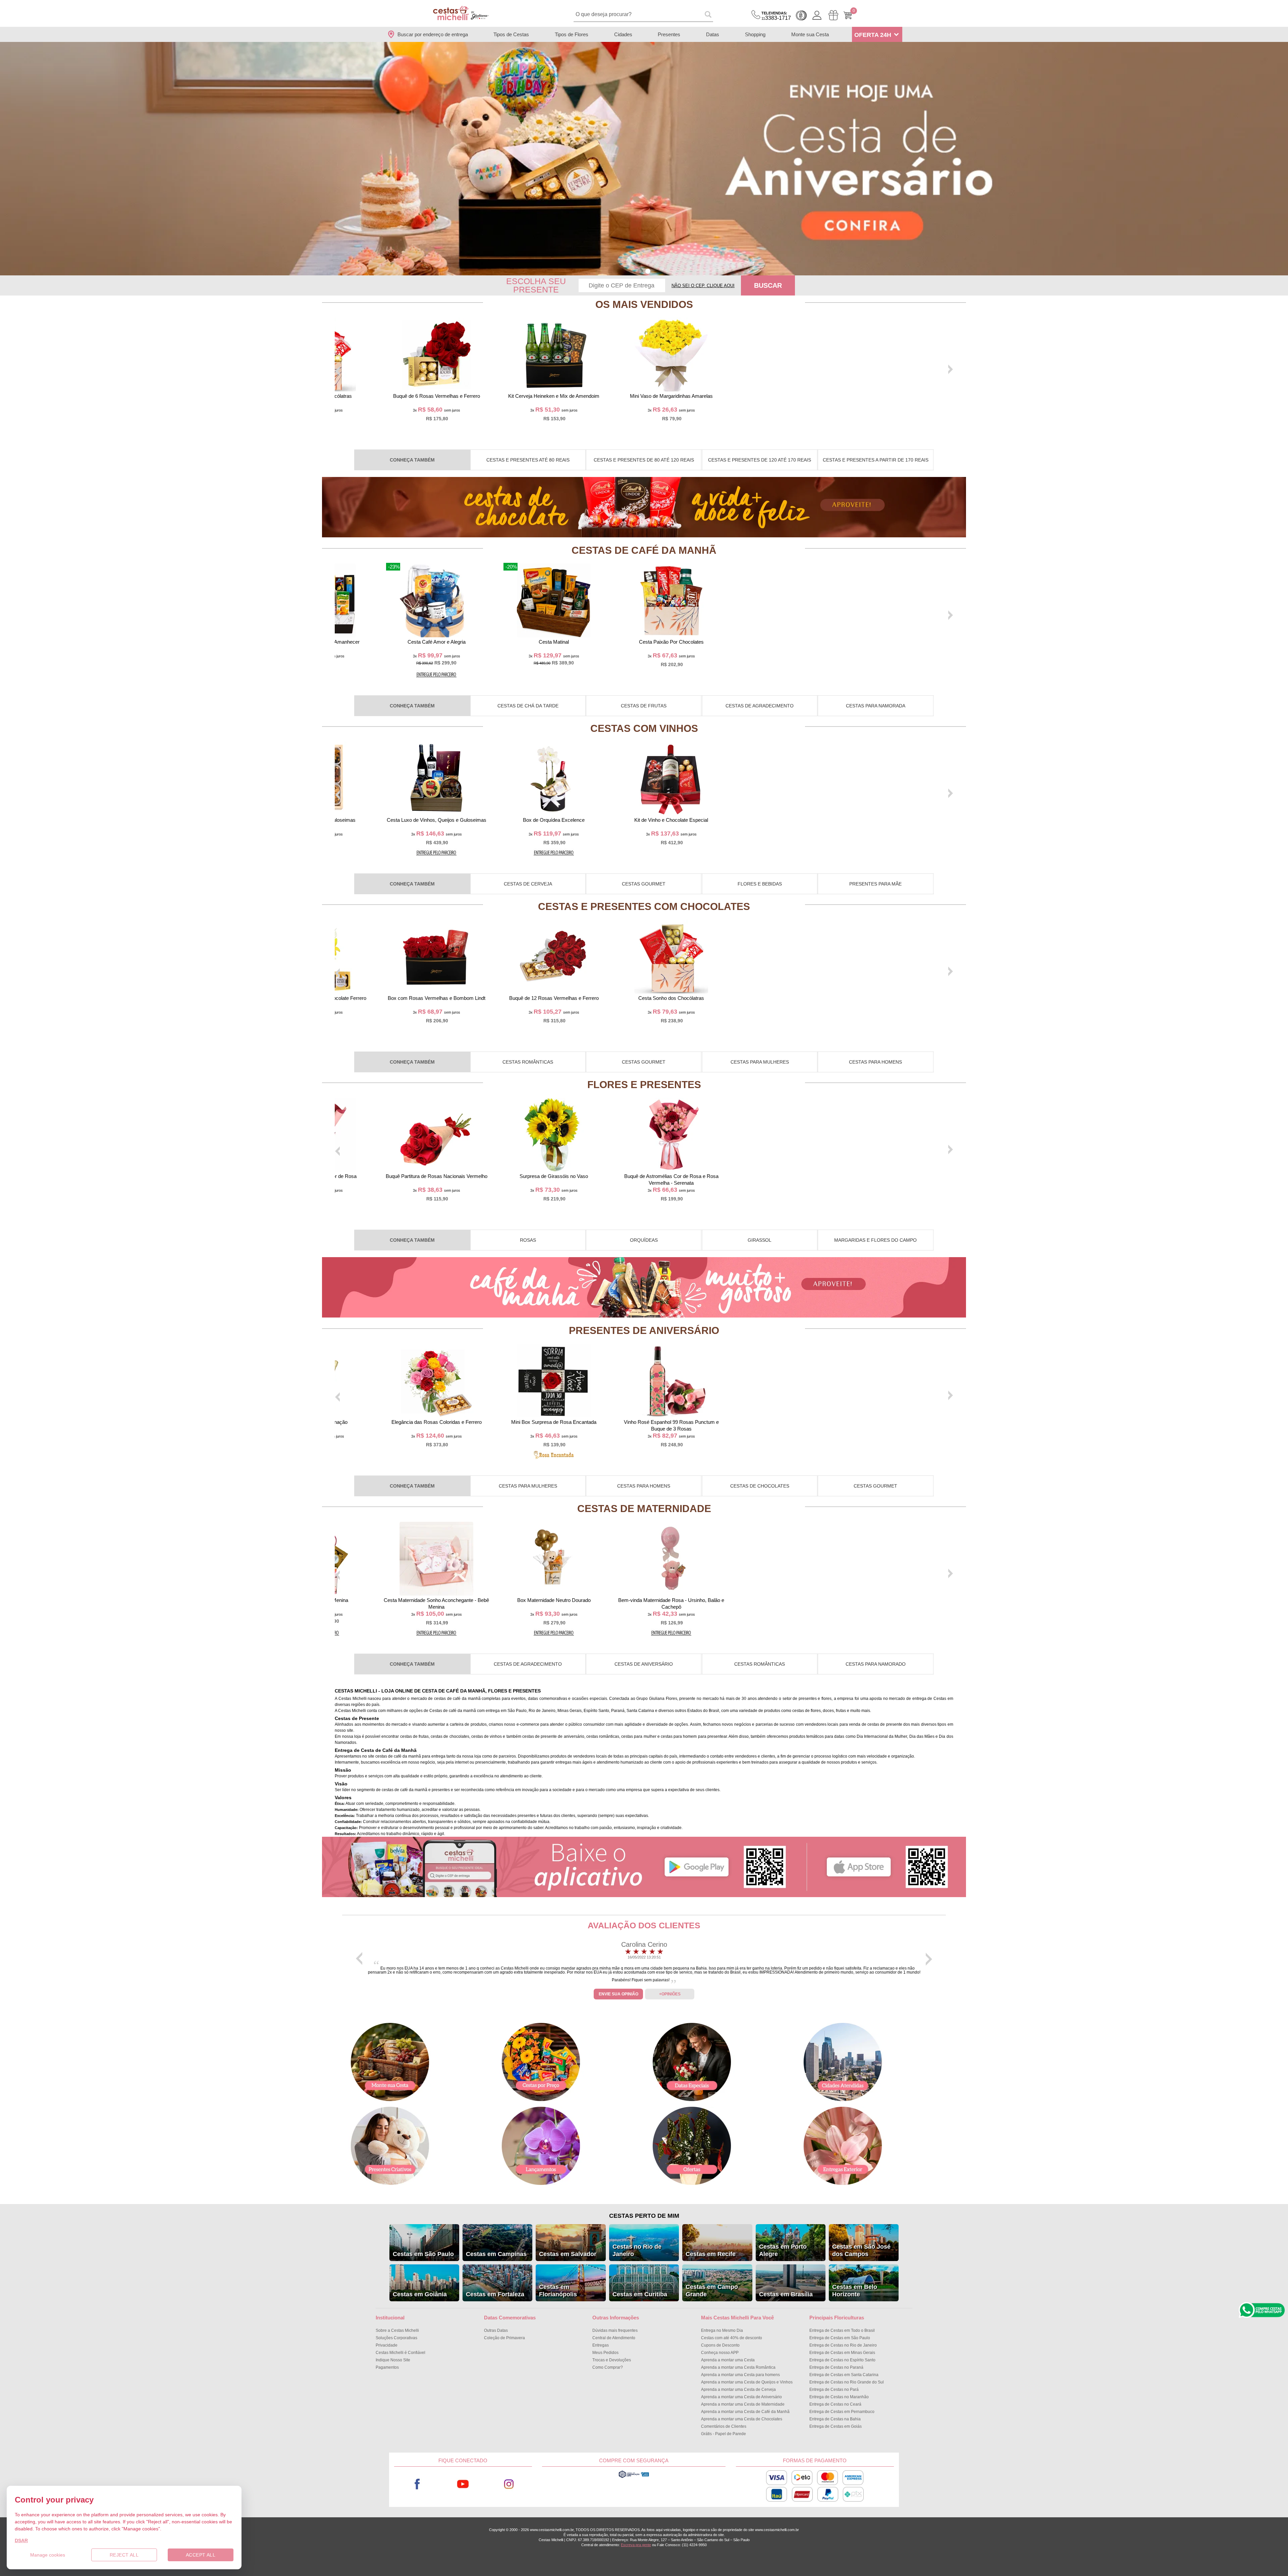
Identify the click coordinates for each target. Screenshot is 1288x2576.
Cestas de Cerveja (528, 884)
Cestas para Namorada (876, 706)
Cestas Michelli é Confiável (400, 2353)
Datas (713, 34)
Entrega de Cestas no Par (834, 2390)
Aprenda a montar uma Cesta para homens (740, 2375)
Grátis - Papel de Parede (723, 2434)
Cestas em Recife (711, 2254)
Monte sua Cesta (810, 34)
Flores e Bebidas (760, 884)
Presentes (669, 34)
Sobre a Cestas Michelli (397, 2330)
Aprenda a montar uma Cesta (728, 2360)
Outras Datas (496, 2330)
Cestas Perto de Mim (644, 2216)
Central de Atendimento (614, 2338)
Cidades (623, 34)
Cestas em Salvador (568, 2254)
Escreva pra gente (636, 2545)
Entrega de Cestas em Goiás (836, 2426)
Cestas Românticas (528, 1062)
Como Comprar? (608, 2367)
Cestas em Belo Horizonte (855, 2291)
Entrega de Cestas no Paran (836, 2367)
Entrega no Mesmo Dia (722, 2330)
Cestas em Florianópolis (558, 2291)
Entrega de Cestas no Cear (835, 2404)
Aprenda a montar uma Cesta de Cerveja (738, 2390)
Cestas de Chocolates (760, 1486)
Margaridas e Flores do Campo (875, 1240)
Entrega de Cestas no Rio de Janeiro (843, 2345)
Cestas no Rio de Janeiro (637, 2250)
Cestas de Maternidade (644, 1509)
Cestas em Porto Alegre (783, 2250)
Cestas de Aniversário (644, 1664)
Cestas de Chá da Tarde (528, 706)
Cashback (801, 15)
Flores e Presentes (644, 1085)
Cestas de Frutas (644, 706)
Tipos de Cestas (511, 34)
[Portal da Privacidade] (634, 2477)
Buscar (768, 285)
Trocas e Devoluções (612, 2360)
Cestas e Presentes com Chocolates (644, 906)
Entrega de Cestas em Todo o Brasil (842, 2330)
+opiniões (670, 1994)
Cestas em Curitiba (640, 2294)
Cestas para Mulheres (760, 1062)
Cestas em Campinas (496, 2254)
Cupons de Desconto (720, 2345)
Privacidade (387, 2345)
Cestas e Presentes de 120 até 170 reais (760, 460)
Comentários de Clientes (724, 2426)
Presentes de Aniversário (644, 1330)
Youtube (463, 2484)
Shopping (755, 34)
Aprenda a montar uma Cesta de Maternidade (743, 2404)
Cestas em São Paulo (423, 2254)
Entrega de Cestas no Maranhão (839, 2397)
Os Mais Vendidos (644, 304)
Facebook (417, 2484)
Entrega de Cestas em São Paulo (840, 2338)
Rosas (528, 1240)
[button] (640, 271)
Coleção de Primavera (504, 2338)
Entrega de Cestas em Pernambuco (842, 2412)
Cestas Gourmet (644, 884)
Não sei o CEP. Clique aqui (703, 286)
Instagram (509, 2484)
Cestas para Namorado (876, 1664)
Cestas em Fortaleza (495, 2294)
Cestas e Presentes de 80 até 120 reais (644, 460)
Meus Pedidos (605, 2353)
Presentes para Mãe (875, 884)
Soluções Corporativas (396, 2338)
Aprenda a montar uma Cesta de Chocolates (742, 2419)
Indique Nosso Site (393, 2360)
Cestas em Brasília (786, 2294)
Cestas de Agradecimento (760, 706)
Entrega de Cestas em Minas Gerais (842, 2353)
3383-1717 (776, 16)
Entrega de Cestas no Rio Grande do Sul (847, 2382)
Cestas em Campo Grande (712, 2291)
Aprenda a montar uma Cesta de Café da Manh (745, 2412)
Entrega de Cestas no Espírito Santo (842, 2360)
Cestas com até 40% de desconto (732, 2338)
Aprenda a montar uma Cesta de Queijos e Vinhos (747, 2382)
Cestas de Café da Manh (644, 550)
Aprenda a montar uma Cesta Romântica (738, 2367)
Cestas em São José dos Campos (861, 2250)
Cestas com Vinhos (644, 728)
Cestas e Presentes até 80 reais (528, 460)
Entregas (601, 2345)
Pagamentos (387, 2367)
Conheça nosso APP (720, 2353)
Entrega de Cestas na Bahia (835, 2419)
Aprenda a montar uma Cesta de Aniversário (741, 2397)
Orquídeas (644, 1240)
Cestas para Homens (875, 1062)
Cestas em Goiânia (420, 2294)
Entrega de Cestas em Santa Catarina (844, 2375)
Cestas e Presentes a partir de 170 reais (876, 460)
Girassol (760, 1240)
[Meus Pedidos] (833, 15)
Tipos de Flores (572, 34)
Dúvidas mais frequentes (615, 2330)
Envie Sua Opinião (619, 1994)
